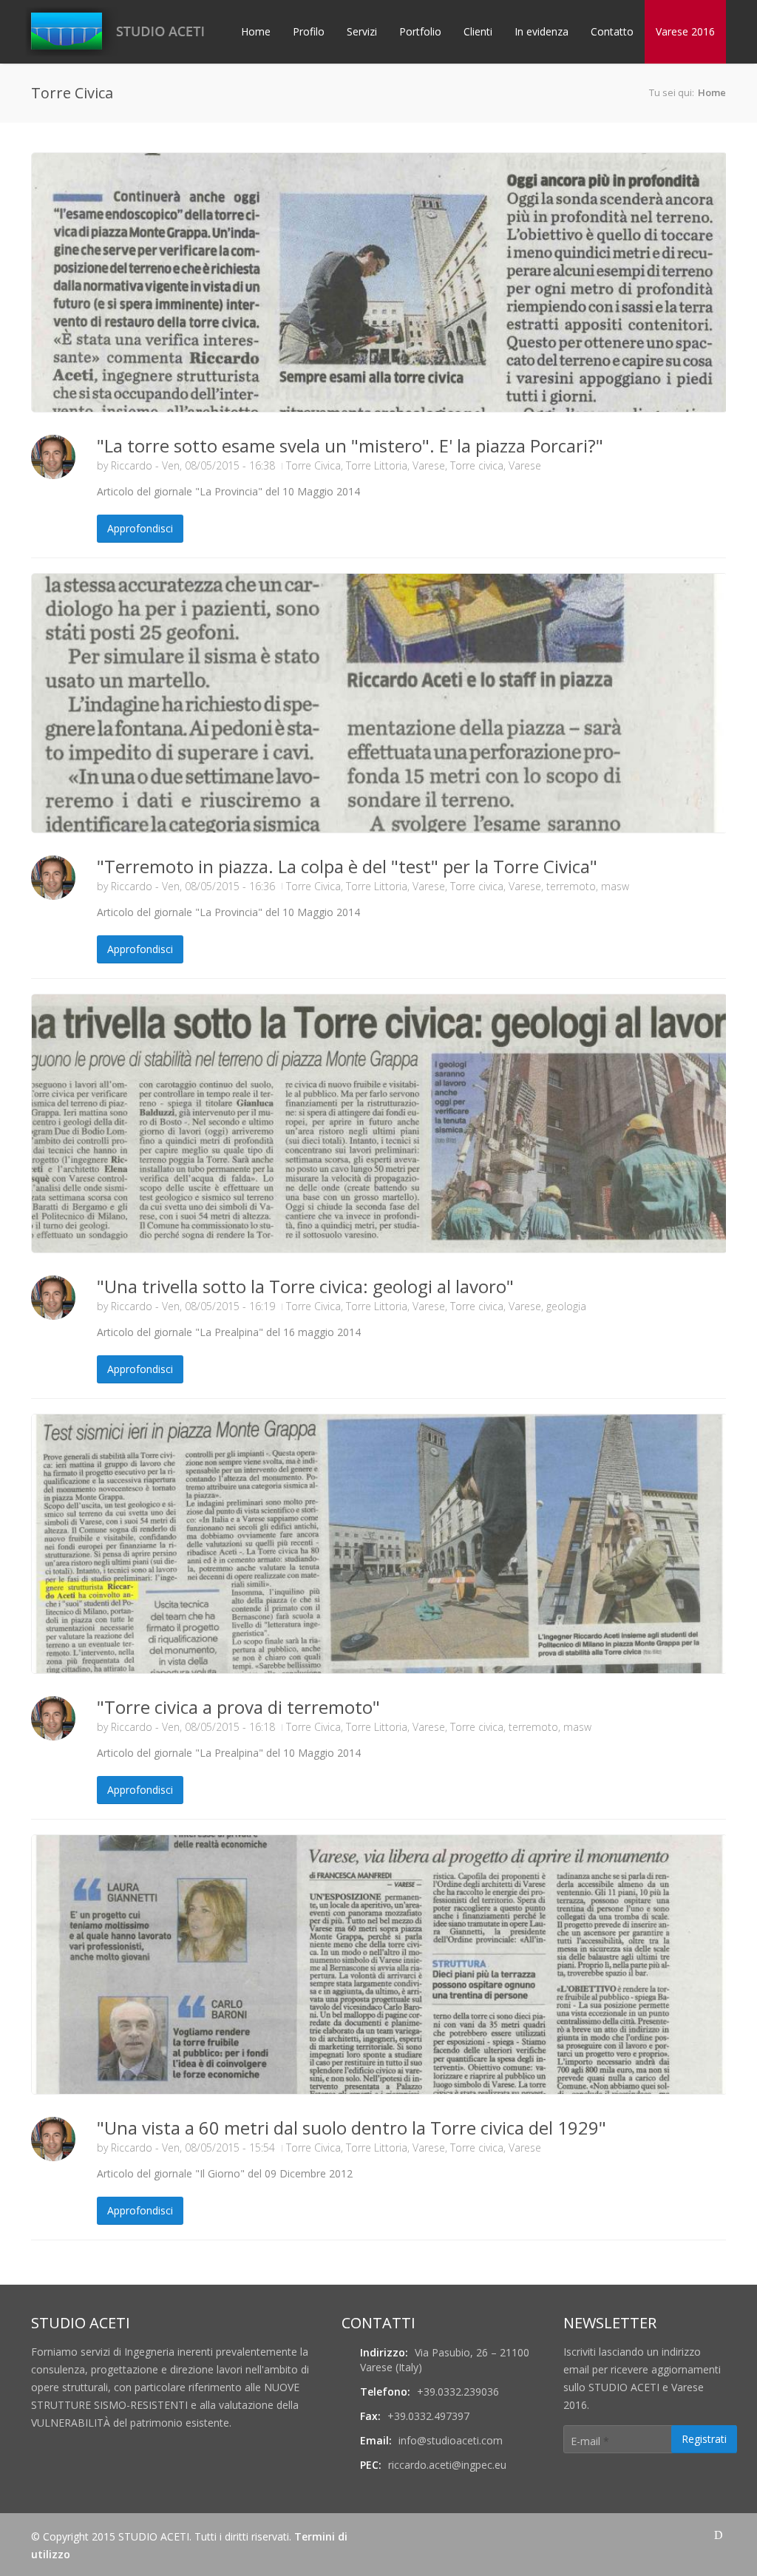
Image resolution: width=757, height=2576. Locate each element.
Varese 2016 (685, 31)
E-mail (590, 2441)
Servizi (362, 31)
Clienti (478, 31)
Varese (525, 465)
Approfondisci (140, 528)
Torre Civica (313, 465)
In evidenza (542, 31)
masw (615, 886)
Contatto (612, 31)
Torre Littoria (377, 465)
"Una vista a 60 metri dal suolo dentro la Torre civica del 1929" (352, 2128)
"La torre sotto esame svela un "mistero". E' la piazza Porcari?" (350, 445)
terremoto (571, 886)
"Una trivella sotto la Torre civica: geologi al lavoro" (305, 1286)
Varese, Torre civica (458, 465)
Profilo (309, 31)
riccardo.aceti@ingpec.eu (447, 2465)
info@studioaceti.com (451, 2440)
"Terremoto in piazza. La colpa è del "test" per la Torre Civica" (347, 866)
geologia (566, 1306)
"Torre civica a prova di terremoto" (238, 1707)
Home (256, 31)
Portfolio (420, 31)
